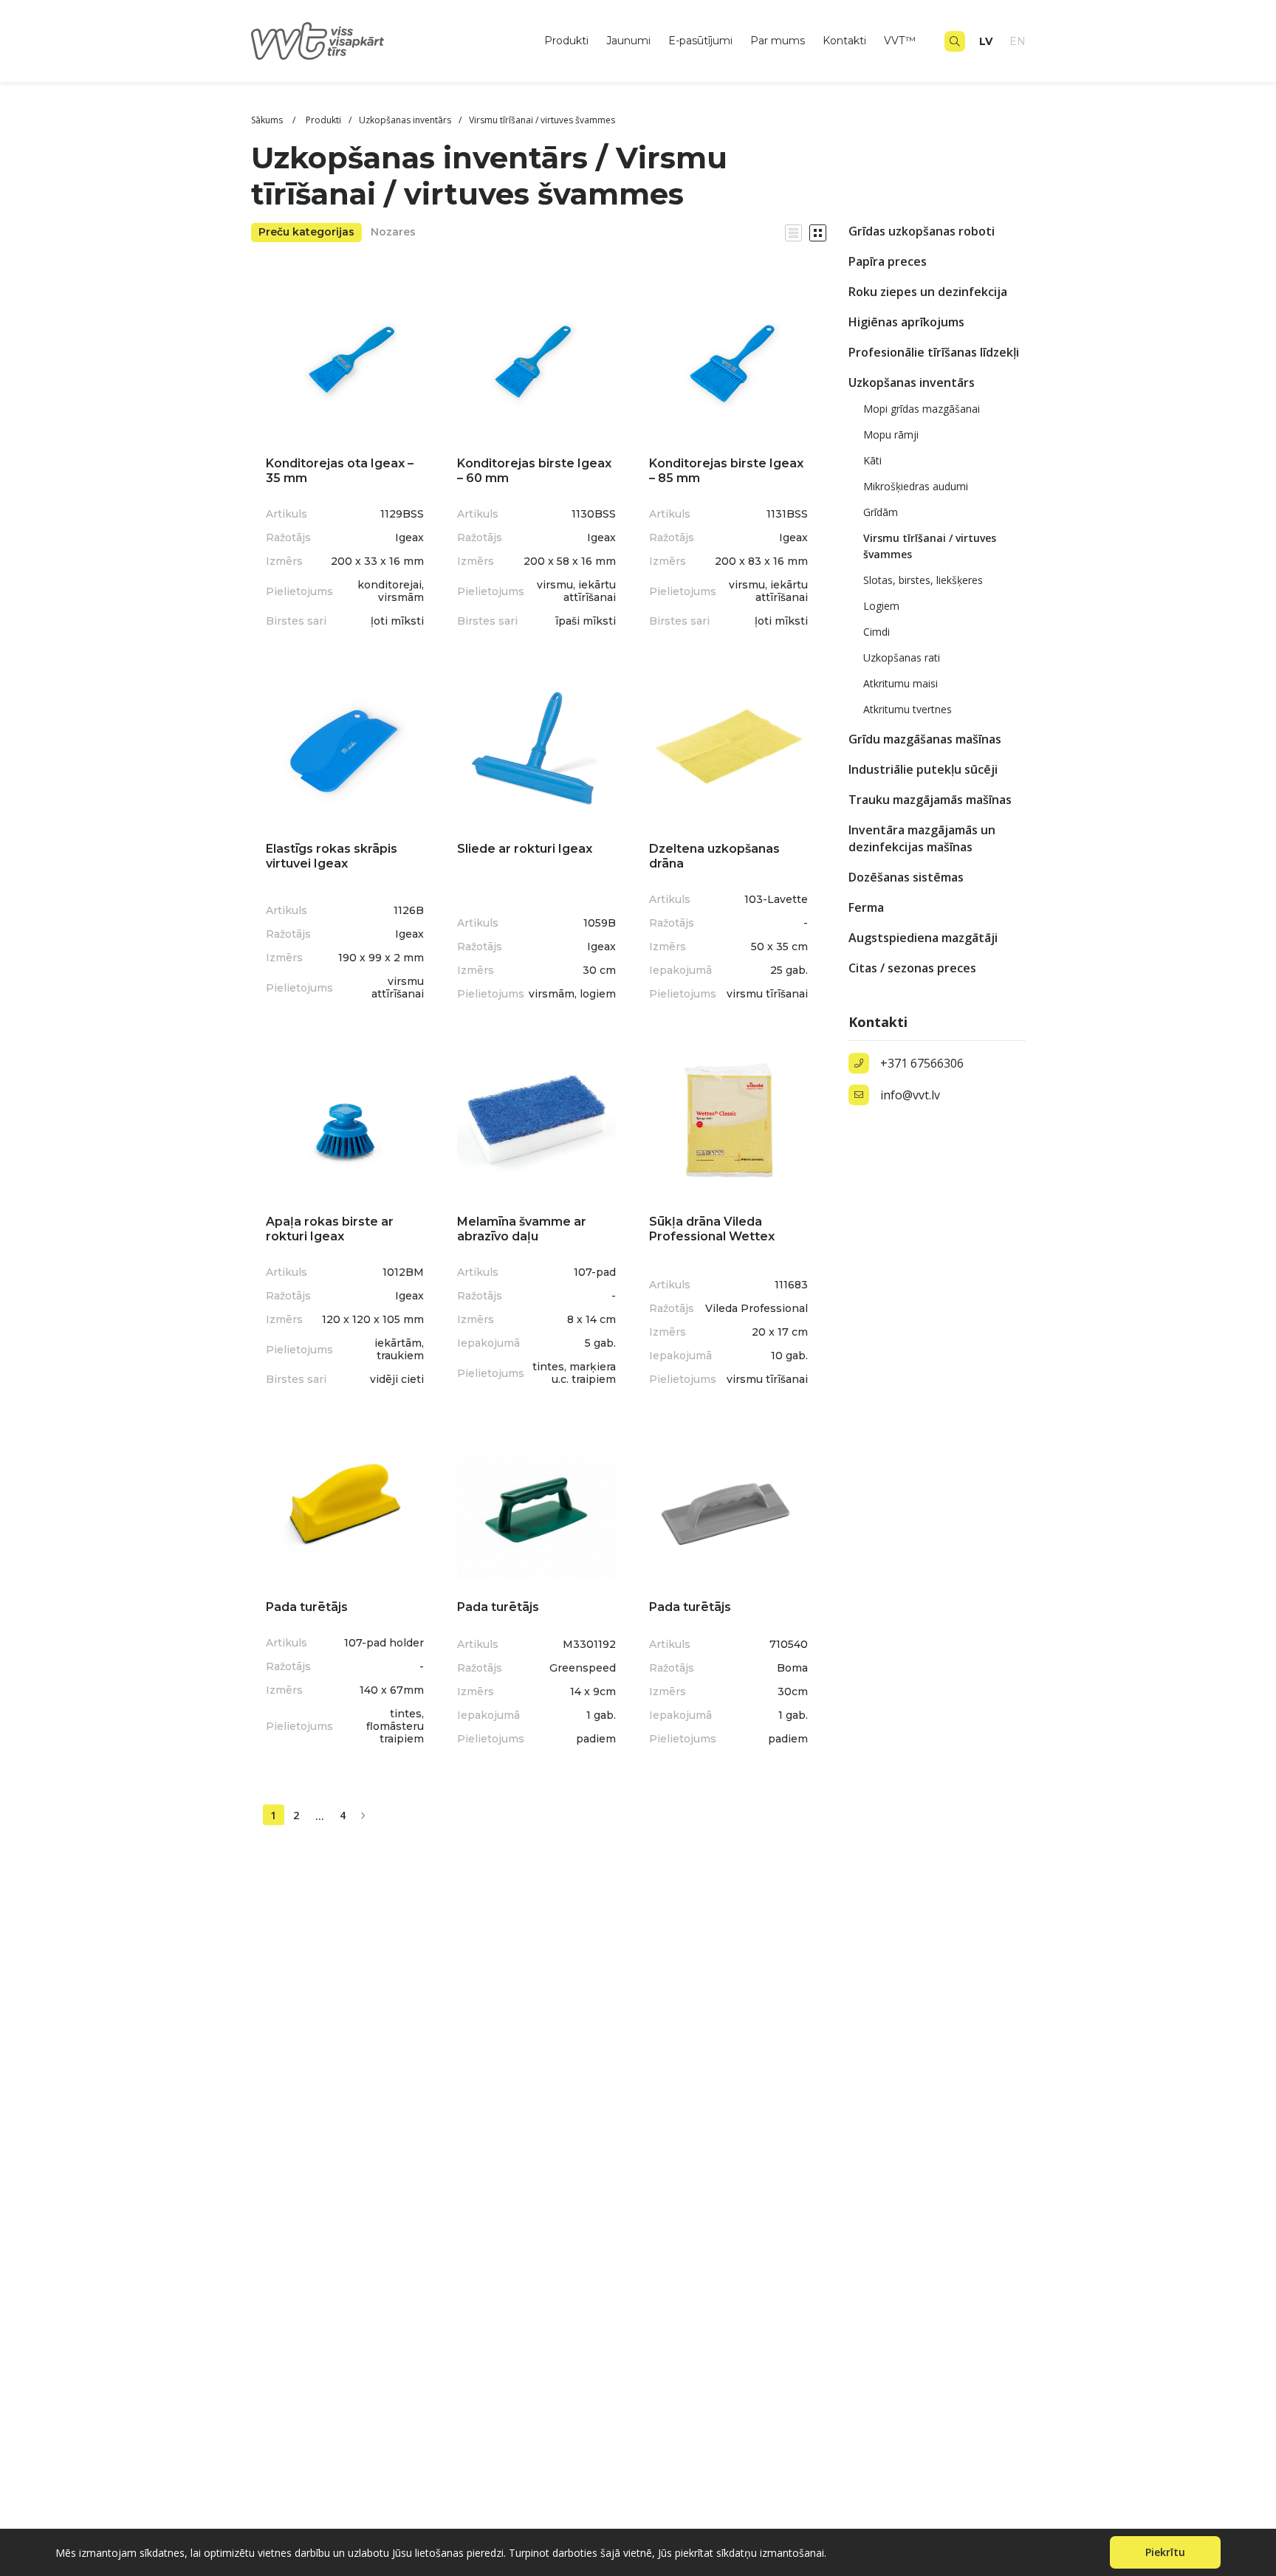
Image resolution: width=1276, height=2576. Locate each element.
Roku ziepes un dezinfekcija (928, 292)
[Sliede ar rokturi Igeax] (536, 748)
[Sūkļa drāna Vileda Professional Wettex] (728, 1120)
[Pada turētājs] (345, 1506)
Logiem (881, 606)
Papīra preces (888, 261)
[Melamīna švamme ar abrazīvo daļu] (536, 1120)
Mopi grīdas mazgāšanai (922, 409)
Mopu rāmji (891, 435)
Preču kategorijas (306, 232)
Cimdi (877, 632)
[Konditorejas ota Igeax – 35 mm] (345, 362)
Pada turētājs (307, 1607)
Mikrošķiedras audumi (916, 486)
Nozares (393, 232)
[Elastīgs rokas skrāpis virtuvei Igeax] (345, 748)
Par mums (778, 41)
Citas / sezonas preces (912, 968)
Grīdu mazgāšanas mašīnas (925, 739)
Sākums (268, 120)
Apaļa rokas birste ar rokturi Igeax (330, 1229)
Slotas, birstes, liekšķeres (923, 580)
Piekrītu (1165, 2552)
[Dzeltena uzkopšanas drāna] (728, 748)
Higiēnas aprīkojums (906, 322)
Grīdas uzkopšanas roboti (922, 231)
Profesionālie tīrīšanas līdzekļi (934, 352)
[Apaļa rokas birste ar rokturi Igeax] (345, 1120)
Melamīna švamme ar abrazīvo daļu (522, 1229)
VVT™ (900, 41)
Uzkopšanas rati (902, 657)
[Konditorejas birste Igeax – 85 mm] (728, 362)
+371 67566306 (922, 1063)
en (1018, 41)
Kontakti (844, 41)
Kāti (872, 460)
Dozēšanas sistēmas (906, 877)
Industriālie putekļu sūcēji (923, 769)
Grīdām (881, 512)
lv (986, 41)
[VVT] (318, 41)
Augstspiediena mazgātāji (923, 938)
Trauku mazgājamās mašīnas (930, 800)
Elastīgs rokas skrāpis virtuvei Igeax (332, 856)
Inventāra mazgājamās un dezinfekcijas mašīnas (922, 838)
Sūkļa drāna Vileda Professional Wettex (712, 1229)
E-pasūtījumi (700, 41)
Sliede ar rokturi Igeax (525, 849)
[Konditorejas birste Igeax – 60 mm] (536, 362)
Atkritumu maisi (901, 683)
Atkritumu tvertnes (908, 709)
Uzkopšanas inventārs (912, 382)
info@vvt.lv (910, 1095)
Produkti (566, 41)
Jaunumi (628, 41)
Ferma (866, 907)
